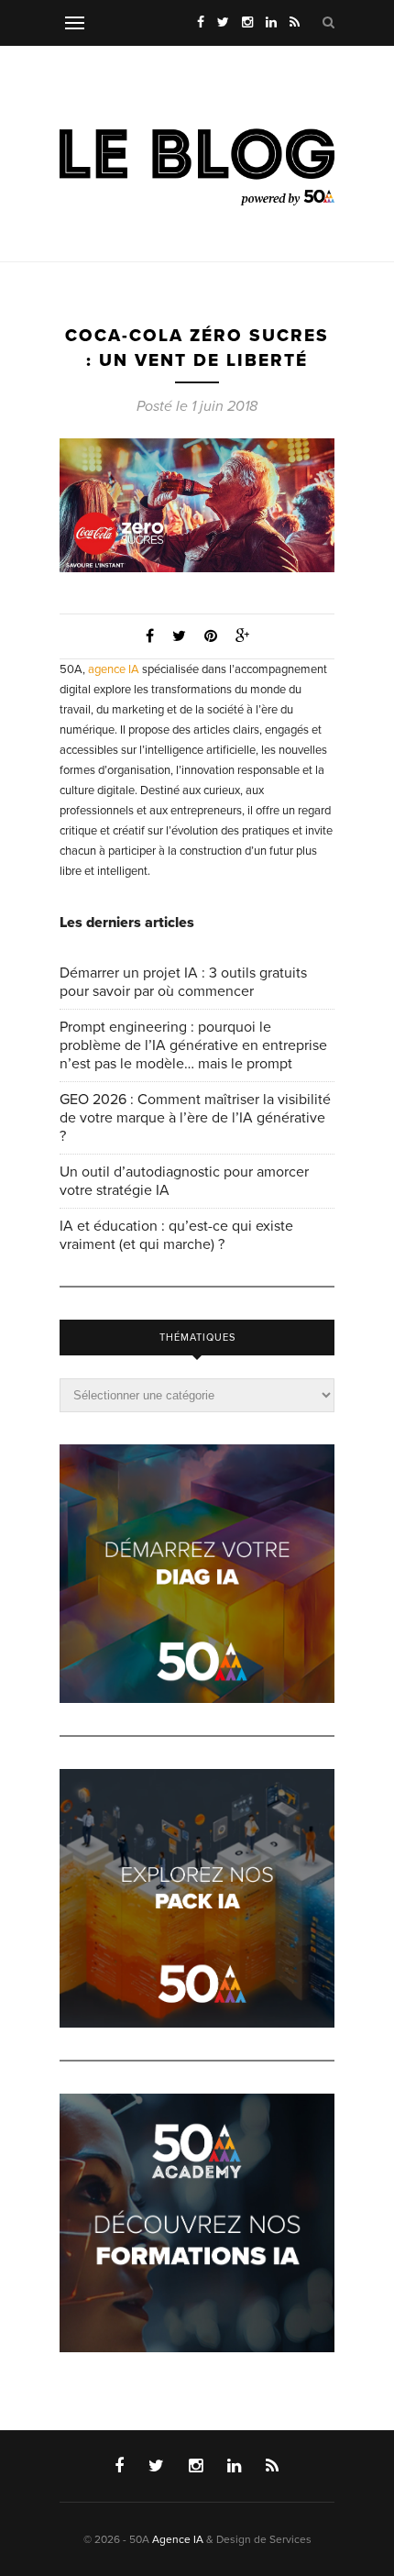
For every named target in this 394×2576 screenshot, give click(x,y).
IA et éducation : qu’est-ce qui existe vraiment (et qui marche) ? (176, 1235)
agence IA (114, 669)
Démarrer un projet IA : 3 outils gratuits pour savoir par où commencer (183, 982)
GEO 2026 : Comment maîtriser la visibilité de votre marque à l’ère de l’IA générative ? (195, 1118)
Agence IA (178, 2539)
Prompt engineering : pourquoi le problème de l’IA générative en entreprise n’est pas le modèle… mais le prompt (193, 1045)
